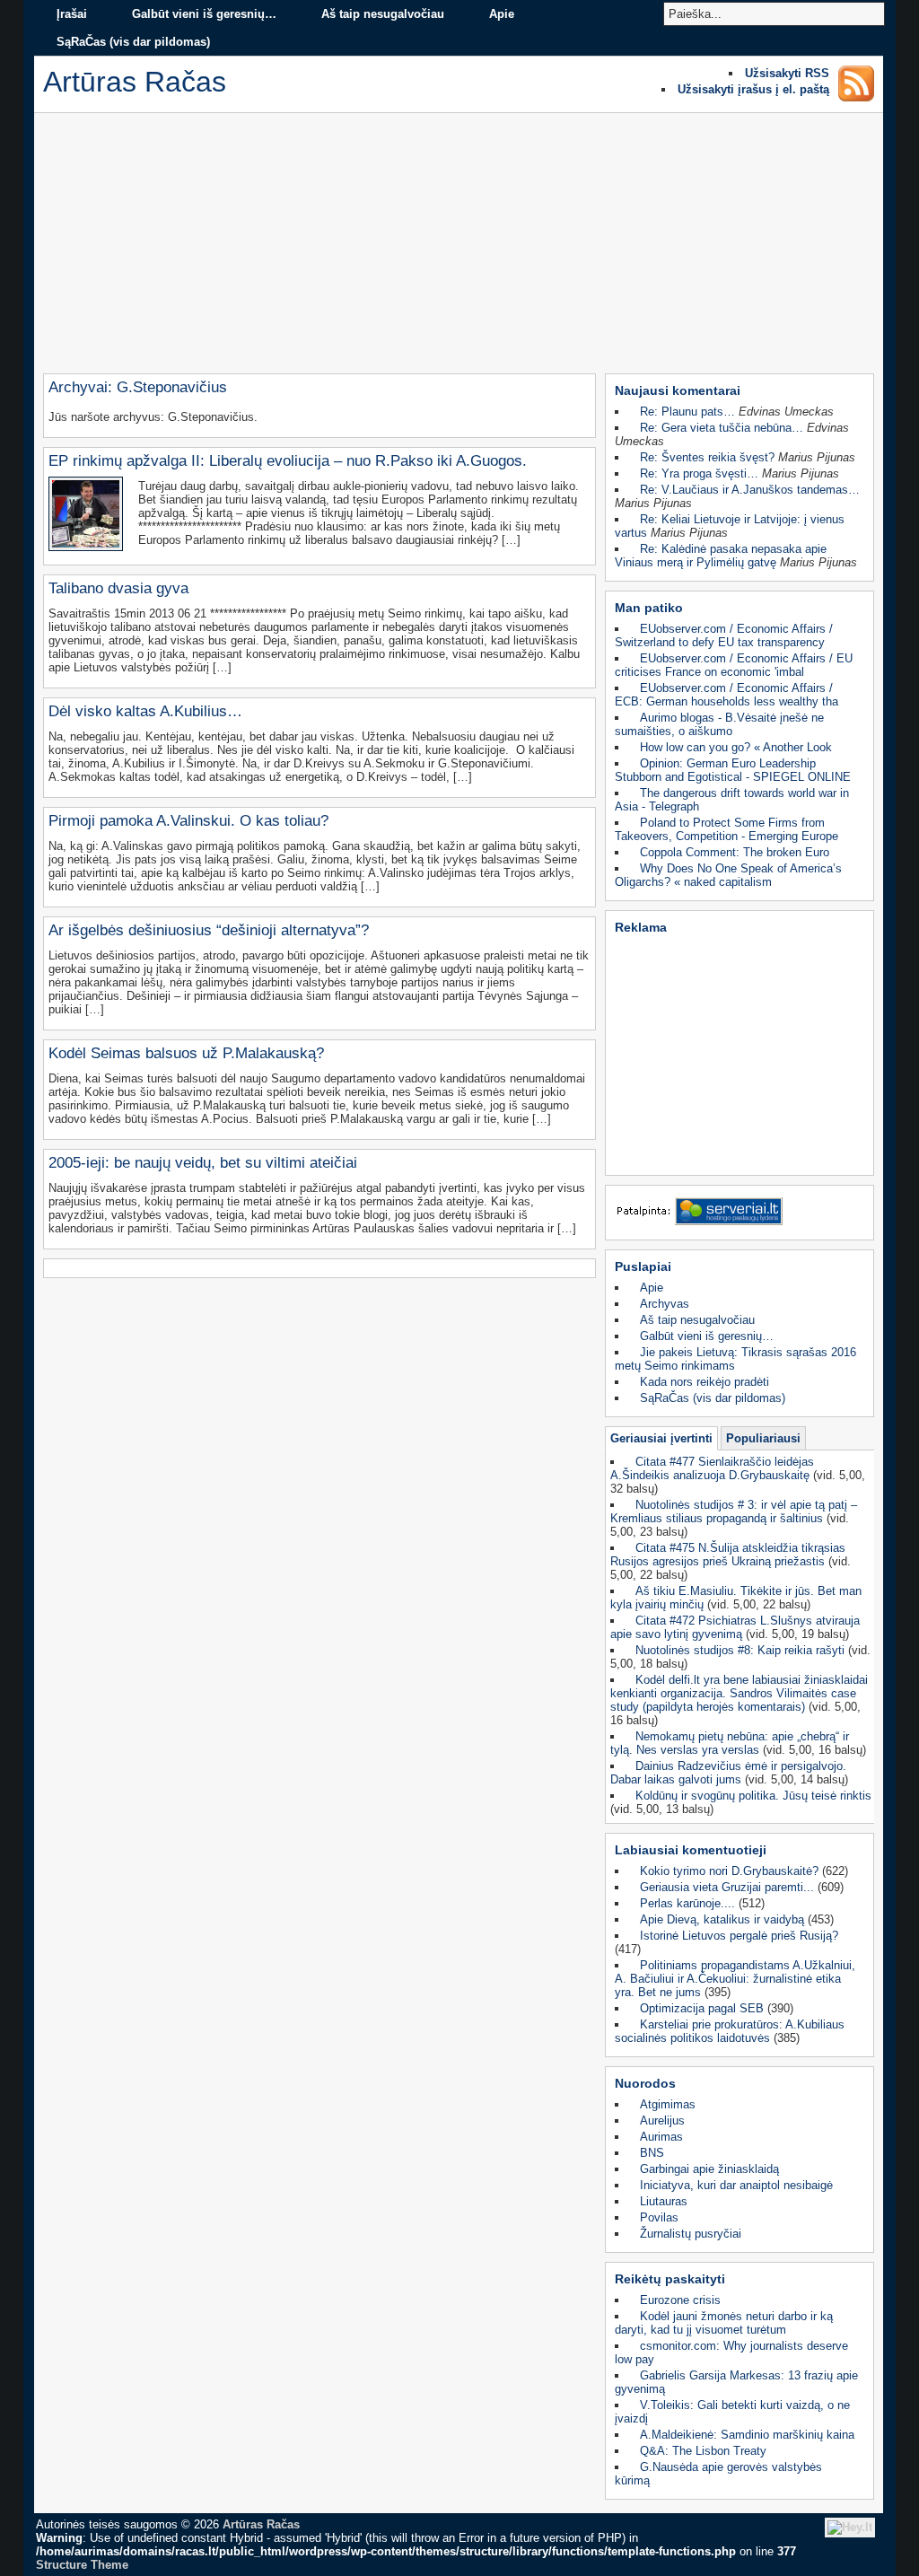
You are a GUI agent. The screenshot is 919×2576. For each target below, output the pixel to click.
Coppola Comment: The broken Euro (735, 852)
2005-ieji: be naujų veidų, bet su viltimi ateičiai (203, 1163)
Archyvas (665, 1304)
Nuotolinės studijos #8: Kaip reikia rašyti (740, 1650)
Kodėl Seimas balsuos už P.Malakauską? (186, 1053)
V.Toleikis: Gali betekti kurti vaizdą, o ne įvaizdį (732, 2412)
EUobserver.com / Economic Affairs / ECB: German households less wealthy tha (726, 695)
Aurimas (661, 2137)
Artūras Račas (261, 2524)
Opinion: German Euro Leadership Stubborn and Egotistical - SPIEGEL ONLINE (733, 770)
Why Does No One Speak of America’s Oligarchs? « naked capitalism (728, 875)
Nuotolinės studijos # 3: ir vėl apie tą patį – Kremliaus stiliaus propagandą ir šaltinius (734, 1511)
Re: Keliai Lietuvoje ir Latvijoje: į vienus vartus (730, 526)
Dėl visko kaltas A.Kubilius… (145, 711)
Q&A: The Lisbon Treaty (703, 2451)
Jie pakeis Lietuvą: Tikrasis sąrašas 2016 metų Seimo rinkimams (735, 1359)
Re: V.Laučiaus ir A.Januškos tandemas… (750, 490)
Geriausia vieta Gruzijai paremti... (727, 1887)
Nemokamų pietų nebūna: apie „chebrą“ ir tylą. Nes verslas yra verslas (730, 1743)
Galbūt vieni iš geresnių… (204, 14)
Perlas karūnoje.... (687, 1903)
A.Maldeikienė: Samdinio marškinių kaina (747, 2435)
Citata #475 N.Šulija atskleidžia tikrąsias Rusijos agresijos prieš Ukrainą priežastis (728, 1555)
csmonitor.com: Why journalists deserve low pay (731, 2353)
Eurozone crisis (680, 2300)
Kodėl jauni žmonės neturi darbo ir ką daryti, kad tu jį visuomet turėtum (724, 2323)
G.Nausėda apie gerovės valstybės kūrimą (718, 2474)
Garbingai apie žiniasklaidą (709, 2169)
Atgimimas (668, 2104)
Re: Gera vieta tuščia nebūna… (722, 428)
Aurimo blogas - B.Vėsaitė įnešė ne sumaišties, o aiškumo (719, 724)
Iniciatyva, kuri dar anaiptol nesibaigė (736, 2185)
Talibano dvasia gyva (118, 588)
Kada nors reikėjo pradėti (705, 1382)
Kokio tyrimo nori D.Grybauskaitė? (729, 1871)
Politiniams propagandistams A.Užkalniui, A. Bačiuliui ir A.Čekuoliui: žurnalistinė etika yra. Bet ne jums (735, 1979)
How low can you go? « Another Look (736, 747)
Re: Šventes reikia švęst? (707, 457)
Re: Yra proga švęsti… (699, 473)
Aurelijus (662, 2120)
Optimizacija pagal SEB (702, 2008)
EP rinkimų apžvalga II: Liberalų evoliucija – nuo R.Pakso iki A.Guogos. (288, 461)
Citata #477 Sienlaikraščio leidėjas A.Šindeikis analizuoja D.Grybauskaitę (712, 1468)
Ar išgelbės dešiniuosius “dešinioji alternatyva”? (209, 930)
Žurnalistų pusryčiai (691, 2234)
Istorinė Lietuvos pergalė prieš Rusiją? (739, 1936)
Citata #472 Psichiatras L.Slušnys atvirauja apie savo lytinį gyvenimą (735, 1627)
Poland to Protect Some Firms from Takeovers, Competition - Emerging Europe (726, 829)
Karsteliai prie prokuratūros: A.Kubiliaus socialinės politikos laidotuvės (730, 2031)
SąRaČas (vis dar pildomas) (133, 42)
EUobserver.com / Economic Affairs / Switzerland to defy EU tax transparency (724, 635)
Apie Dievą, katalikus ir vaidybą (722, 1919)
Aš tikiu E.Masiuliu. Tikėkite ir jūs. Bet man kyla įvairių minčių (736, 1598)
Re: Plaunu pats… (687, 412)
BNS (652, 2153)
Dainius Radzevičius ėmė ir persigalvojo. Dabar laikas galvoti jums (728, 1773)
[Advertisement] (459, 248)
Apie (502, 14)
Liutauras (664, 2201)
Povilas (659, 2217)
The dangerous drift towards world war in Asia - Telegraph (732, 800)
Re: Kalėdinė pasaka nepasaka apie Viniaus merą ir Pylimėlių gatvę (721, 556)
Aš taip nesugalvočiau (383, 14)
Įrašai (72, 14)
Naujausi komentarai (678, 390)
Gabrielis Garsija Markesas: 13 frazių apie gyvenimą (736, 2382)
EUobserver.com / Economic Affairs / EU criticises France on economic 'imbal (734, 665)
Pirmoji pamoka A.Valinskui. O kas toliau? (188, 821)
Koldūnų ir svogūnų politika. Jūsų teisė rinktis (753, 1796)
